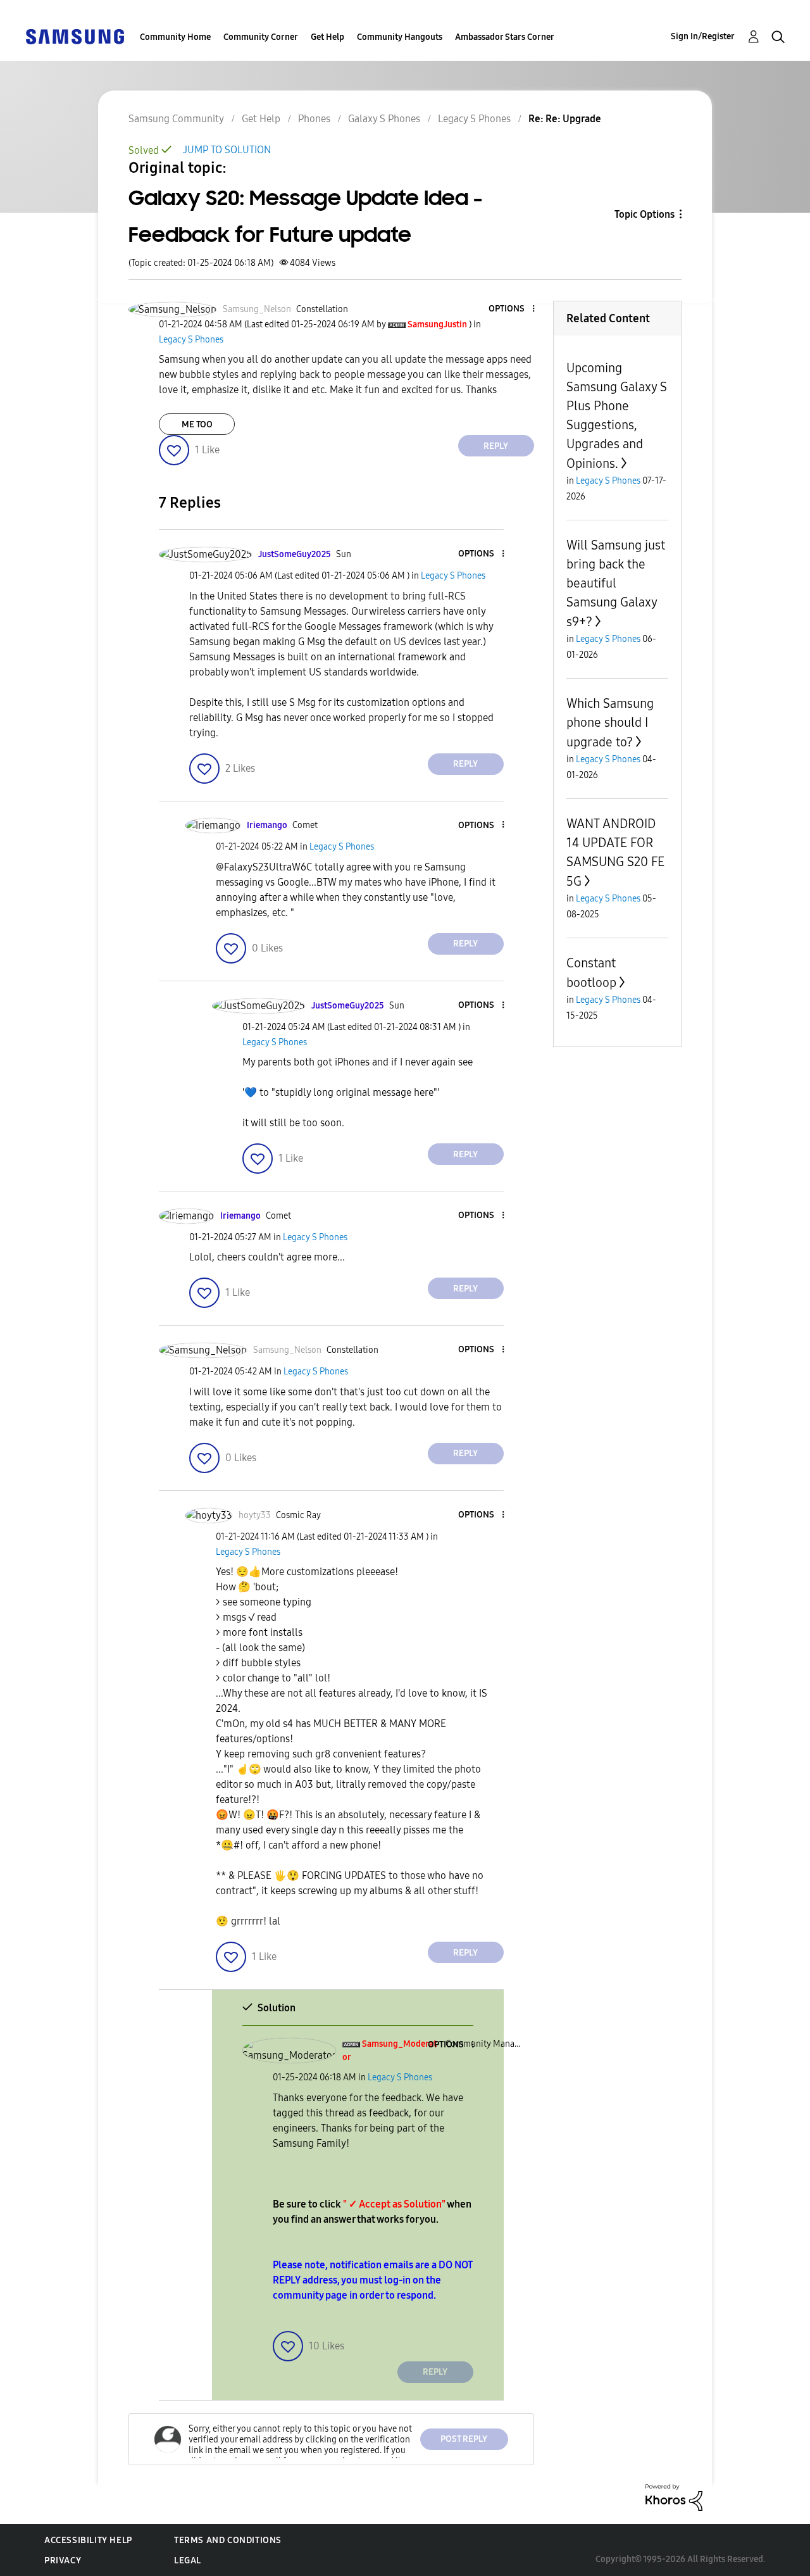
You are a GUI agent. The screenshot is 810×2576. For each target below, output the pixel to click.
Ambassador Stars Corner (505, 37)
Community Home (175, 37)
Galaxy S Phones (384, 119)
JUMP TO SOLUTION (227, 150)
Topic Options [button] (645, 214)
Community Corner (261, 37)
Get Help (327, 37)
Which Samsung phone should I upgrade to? (610, 723)
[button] (512, 309)
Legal (188, 2560)
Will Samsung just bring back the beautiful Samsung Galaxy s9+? (616, 583)
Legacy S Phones (474, 119)
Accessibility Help (88, 2540)
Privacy (63, 2560)
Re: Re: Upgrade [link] (565, 119)
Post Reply (464, 2439)
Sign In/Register (703, 36)
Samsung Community (176, 119)
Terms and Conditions (228, 2540)
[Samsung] (75, 36)
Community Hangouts (400, 37)
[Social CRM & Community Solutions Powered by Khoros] (674, 2497)
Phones (314, 119)
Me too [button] (197, 424)
